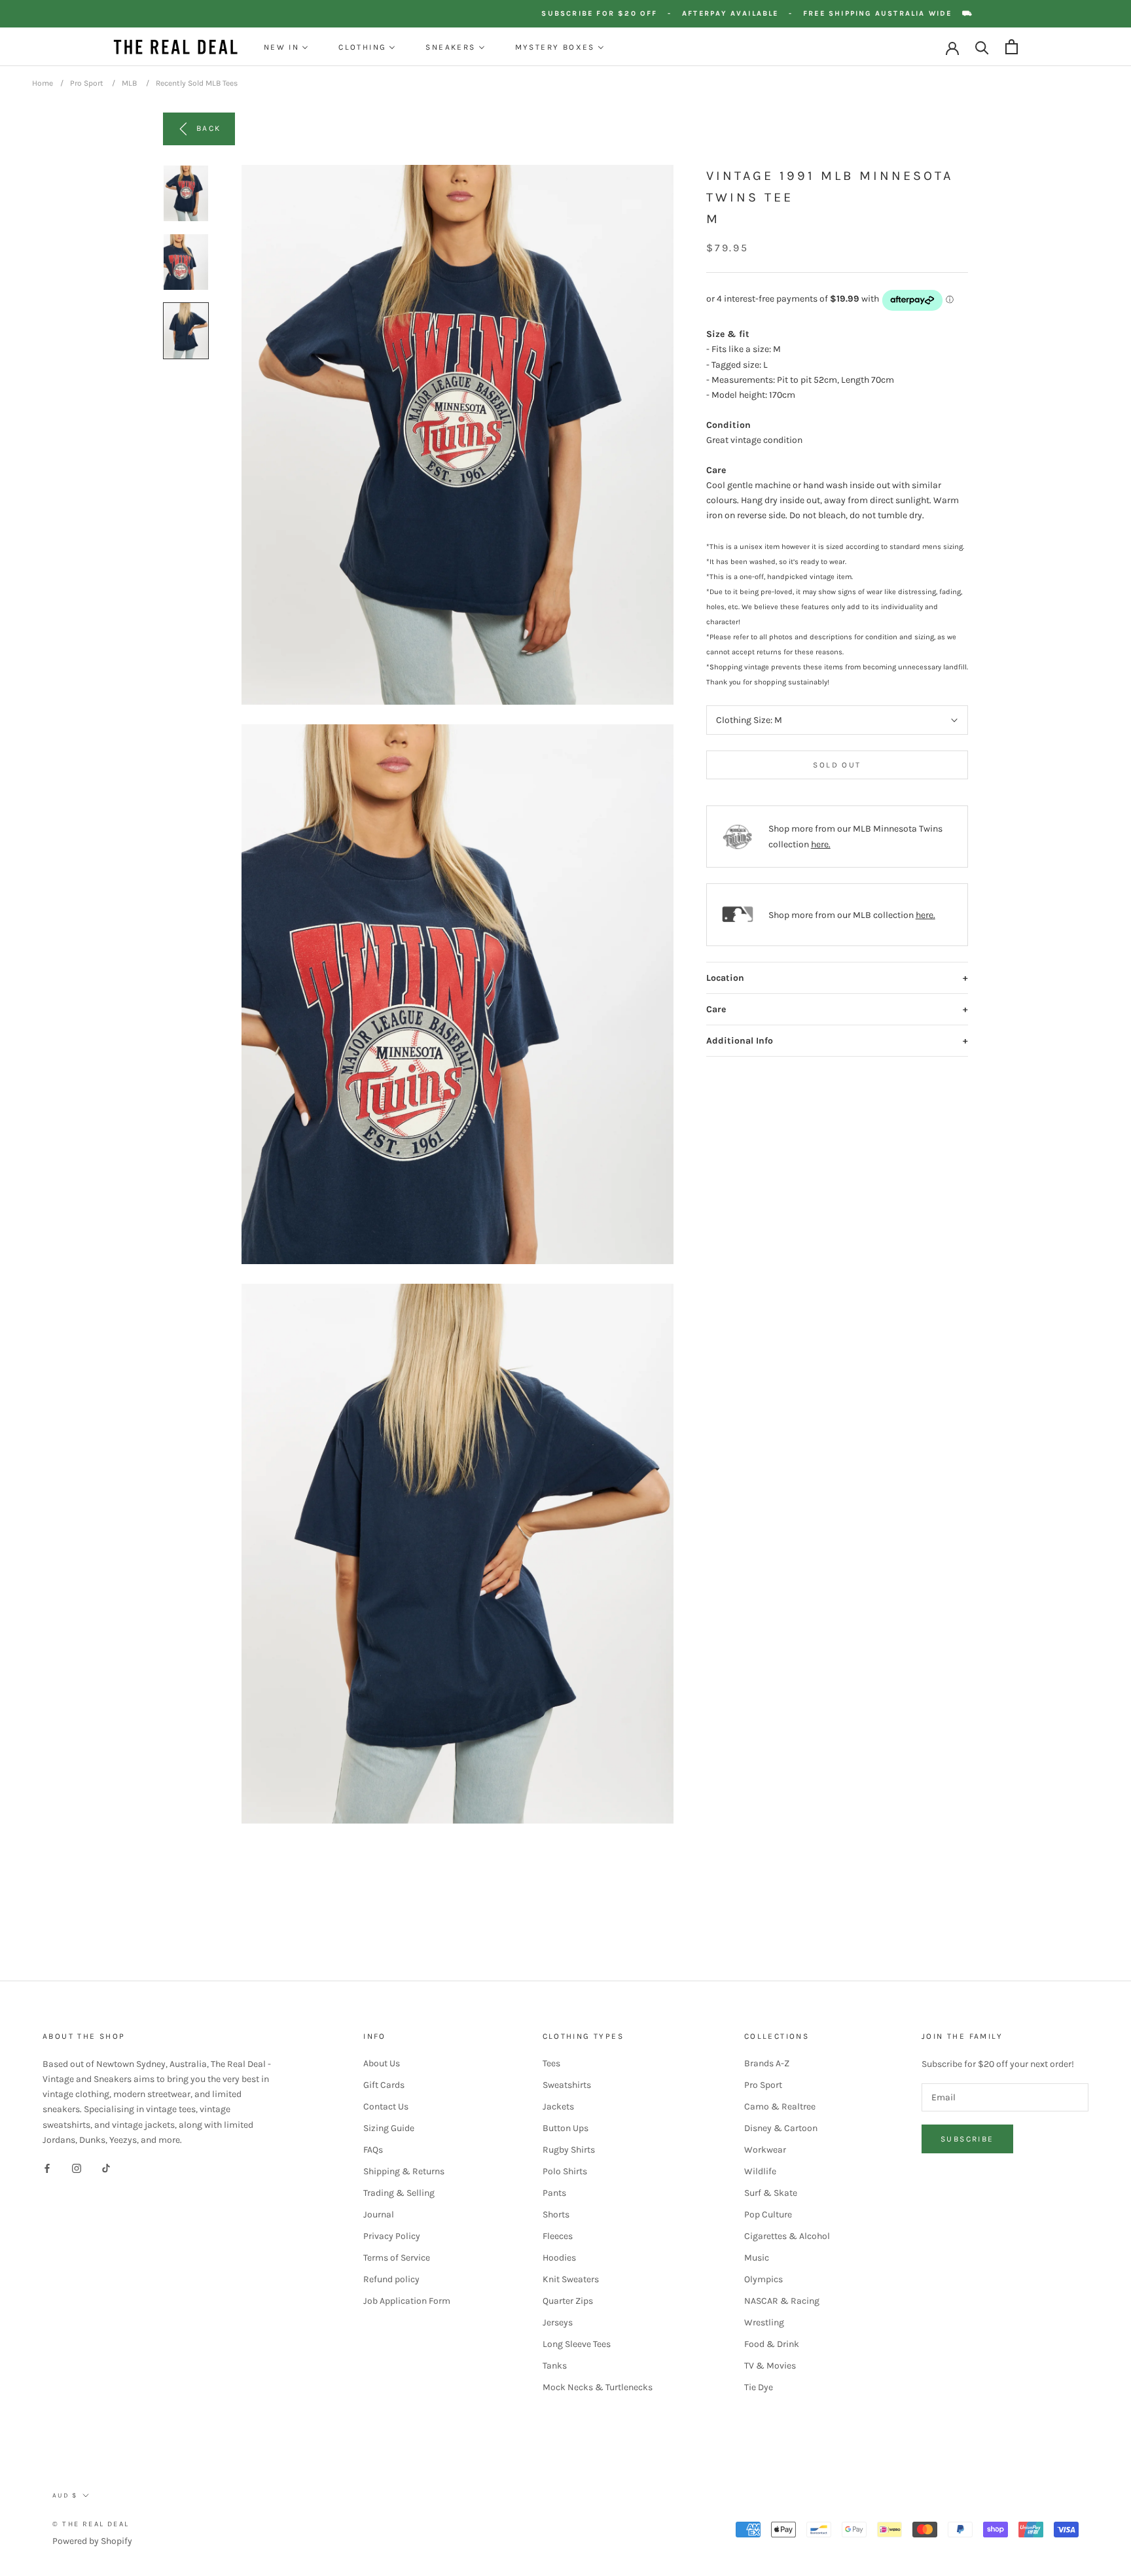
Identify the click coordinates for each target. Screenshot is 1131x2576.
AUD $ (65, 2496)
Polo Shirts (565, 2171)
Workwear (765, 2150)
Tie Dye (759, 2387)
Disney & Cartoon (781, 2128)
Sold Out (837, 765)
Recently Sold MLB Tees (197, 83)
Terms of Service (397, 2258)
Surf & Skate (771, 2193)
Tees (551, 2063)
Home (43, 83)
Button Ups (565, 2128)
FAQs (373, 2150)
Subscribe (967, 2139)
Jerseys (558, 2322)
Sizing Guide (389, 2128)
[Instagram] (77, 2168)
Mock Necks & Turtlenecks (598, 2387)
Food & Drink (772, 2344)
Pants (554, 2193)
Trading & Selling (399, 2193)
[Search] (982, 47)
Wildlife (760, 2171)
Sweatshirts (567, 2085)
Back (209, 128)
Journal (379, 2214)
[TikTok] (106, 2168)
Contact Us (386, 2107)
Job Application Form (407, 2301)
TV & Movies (770, 2366)
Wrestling (764, 2322)
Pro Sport (87, 83)
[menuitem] (286, 47)
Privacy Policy (392, 2236)
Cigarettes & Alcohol (787, 2236)
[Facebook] (47, 2168)
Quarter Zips (568, 2301)
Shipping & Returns (404, 2171)
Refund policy (391, 2279)
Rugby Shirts (569, 2150)
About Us (382, 2063)
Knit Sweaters (571, 2279)
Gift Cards (384, 2085)
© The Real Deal (91, 2524)
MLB (129, 83)
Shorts (556, 2214)
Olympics (763, 2279)
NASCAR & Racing (782, 2301)
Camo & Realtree (780, 2107)
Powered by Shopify (92, 2541)
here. (821, 844)
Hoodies (559, 2258)
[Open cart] (1012, 47)
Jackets (558, 2107)
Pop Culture (768, 2214)
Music (757, 2258)
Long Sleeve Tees (577, 2344)
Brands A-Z (767, 2063)
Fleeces (558, 2236)
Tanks (555, 2366)
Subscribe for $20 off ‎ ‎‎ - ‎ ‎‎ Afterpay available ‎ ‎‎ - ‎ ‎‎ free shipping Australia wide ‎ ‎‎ (788, 13)
